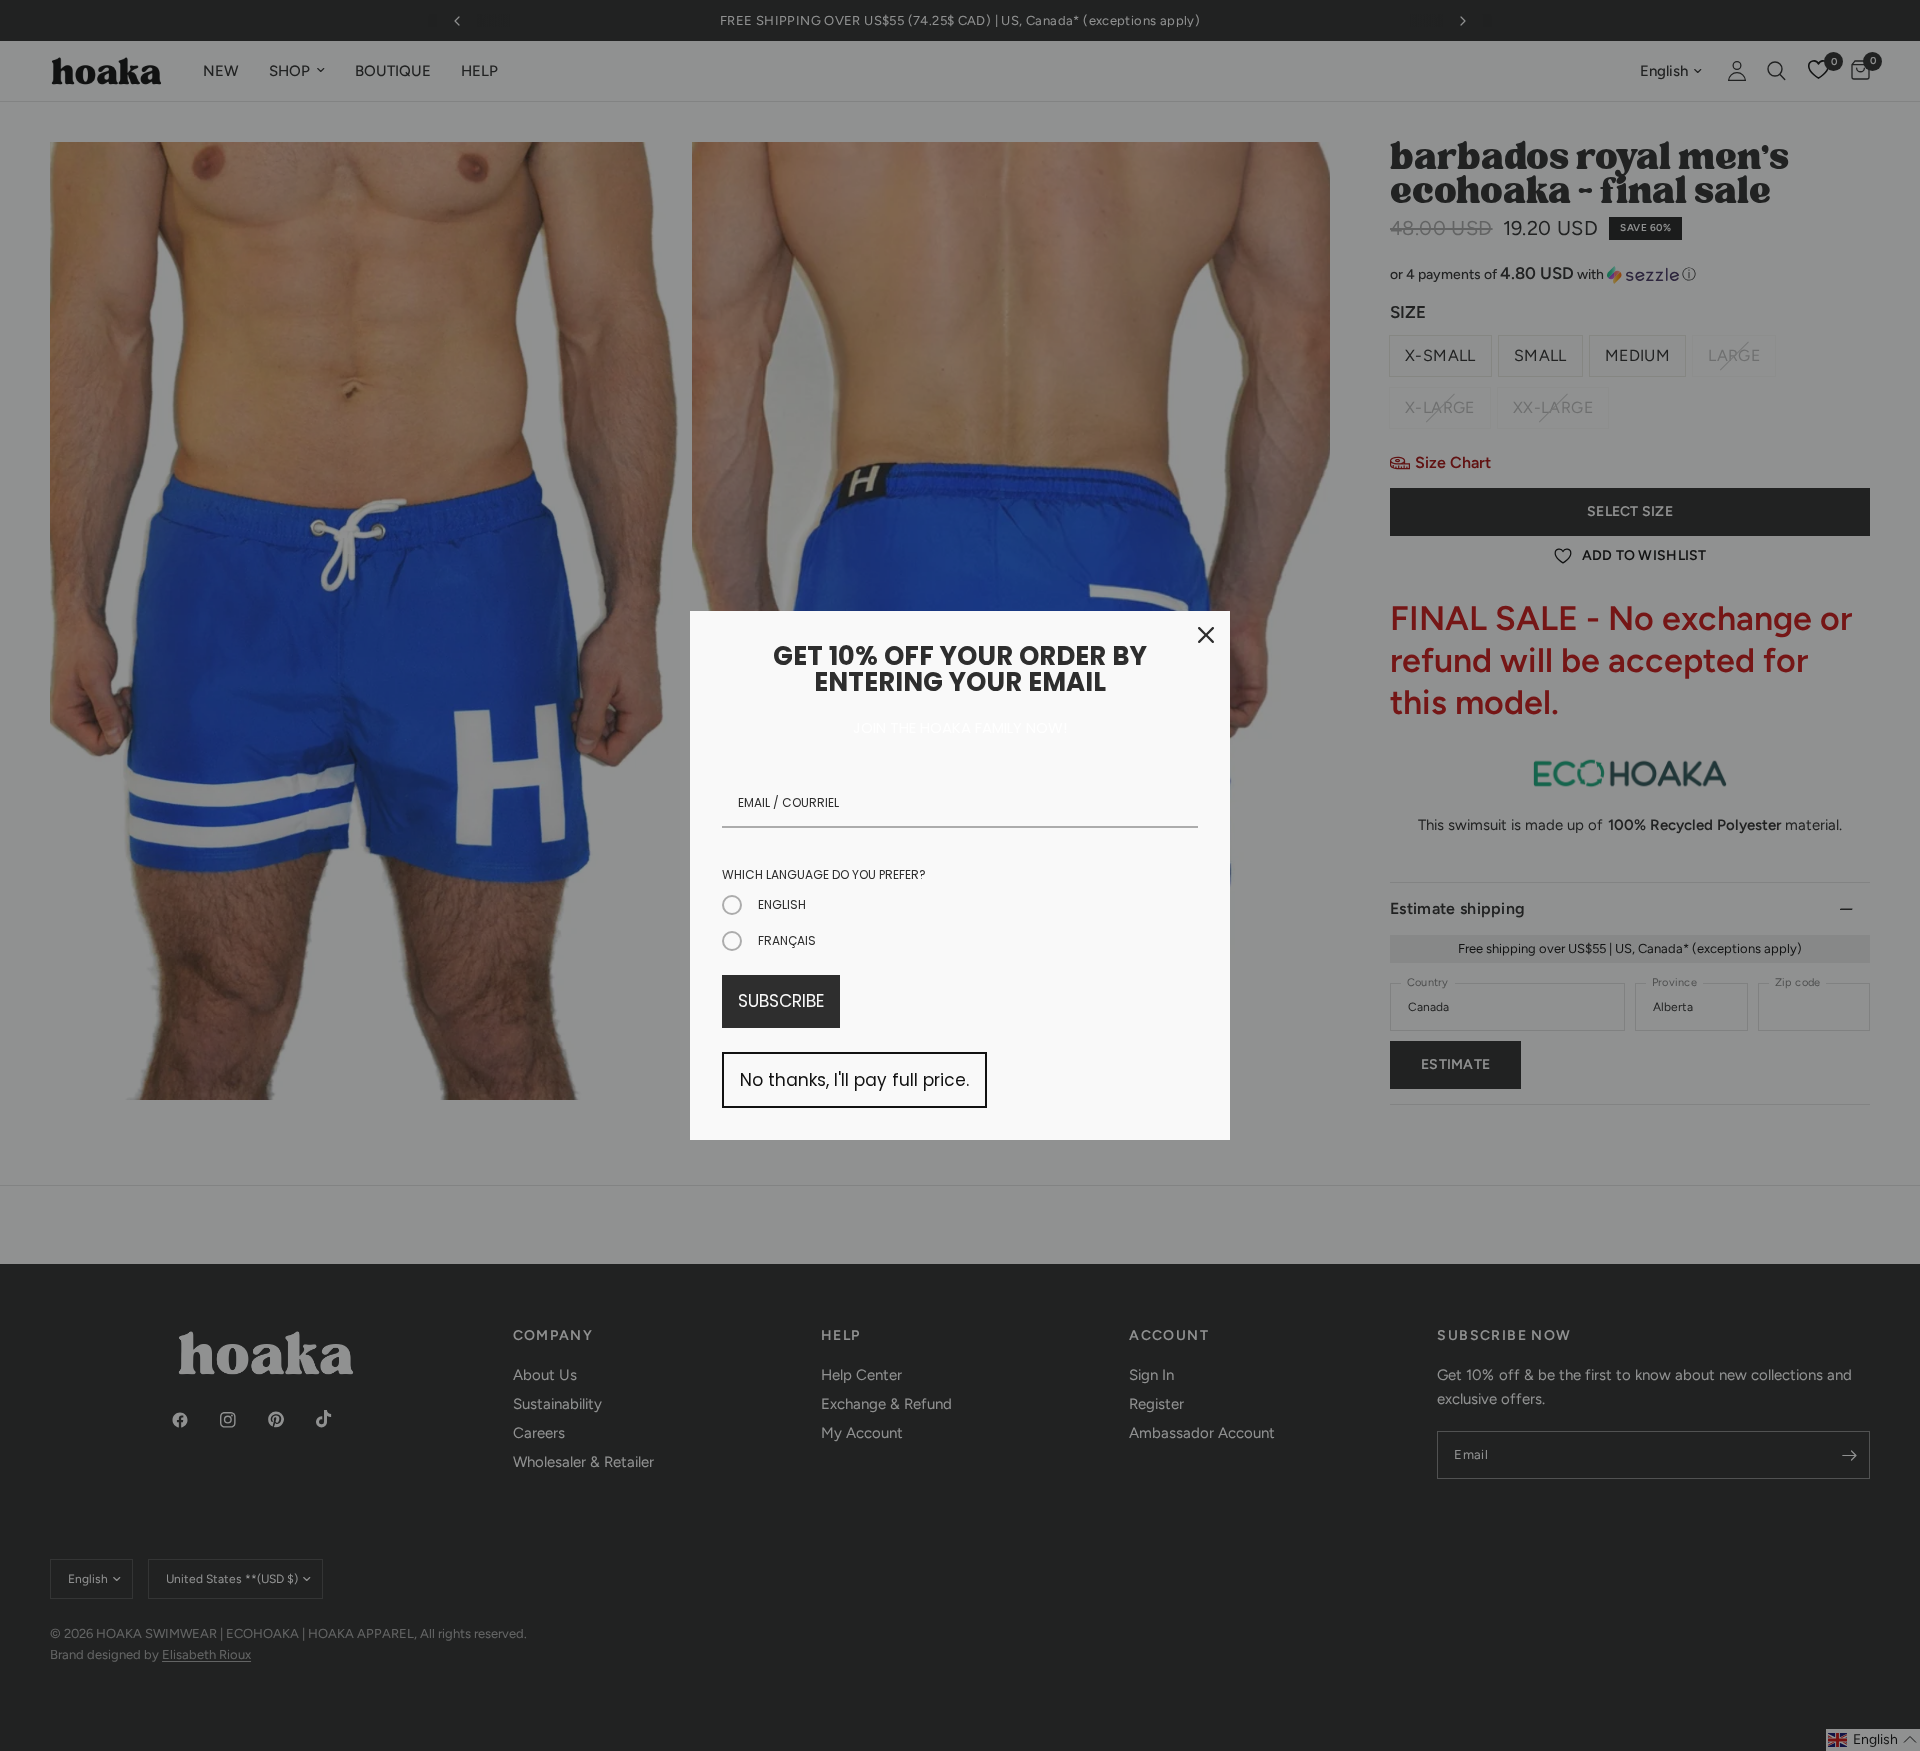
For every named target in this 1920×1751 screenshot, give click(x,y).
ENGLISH (782, 904)
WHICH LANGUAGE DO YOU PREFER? (824, 874)
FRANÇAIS (787, 940)
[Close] (1206, 635)
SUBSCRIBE (781, 1001)
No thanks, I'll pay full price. (854, 1080)
